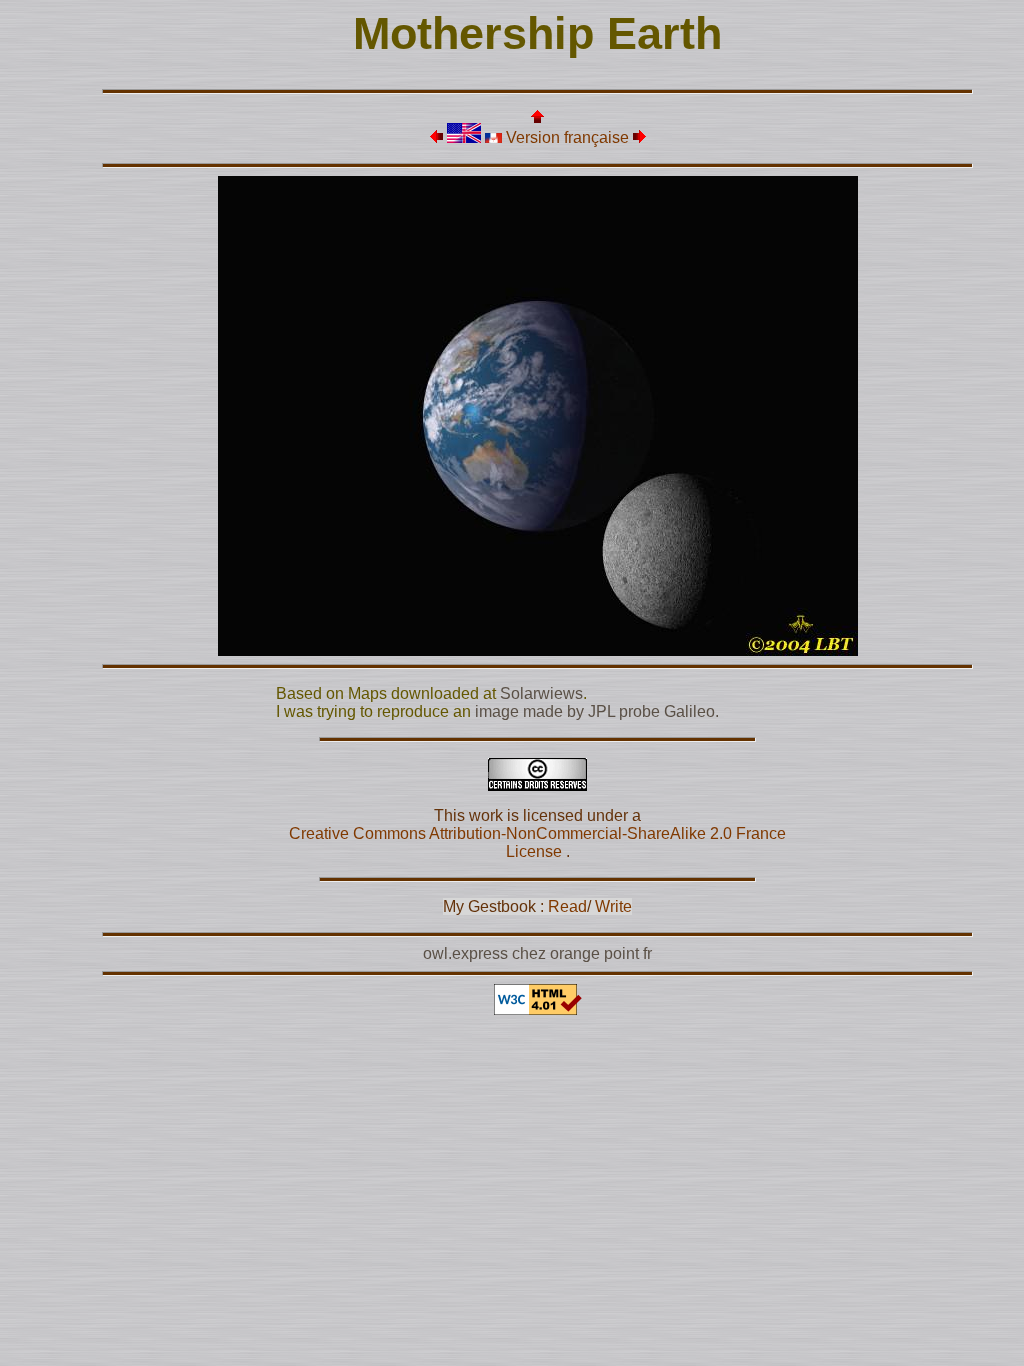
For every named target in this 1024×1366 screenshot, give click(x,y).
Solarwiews (541, 693)
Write (613, 906)
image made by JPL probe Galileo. (597, 711)
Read (567, 906)
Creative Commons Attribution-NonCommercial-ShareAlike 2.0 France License (537, 842)
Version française (567, 137)
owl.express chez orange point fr (537, 953)
